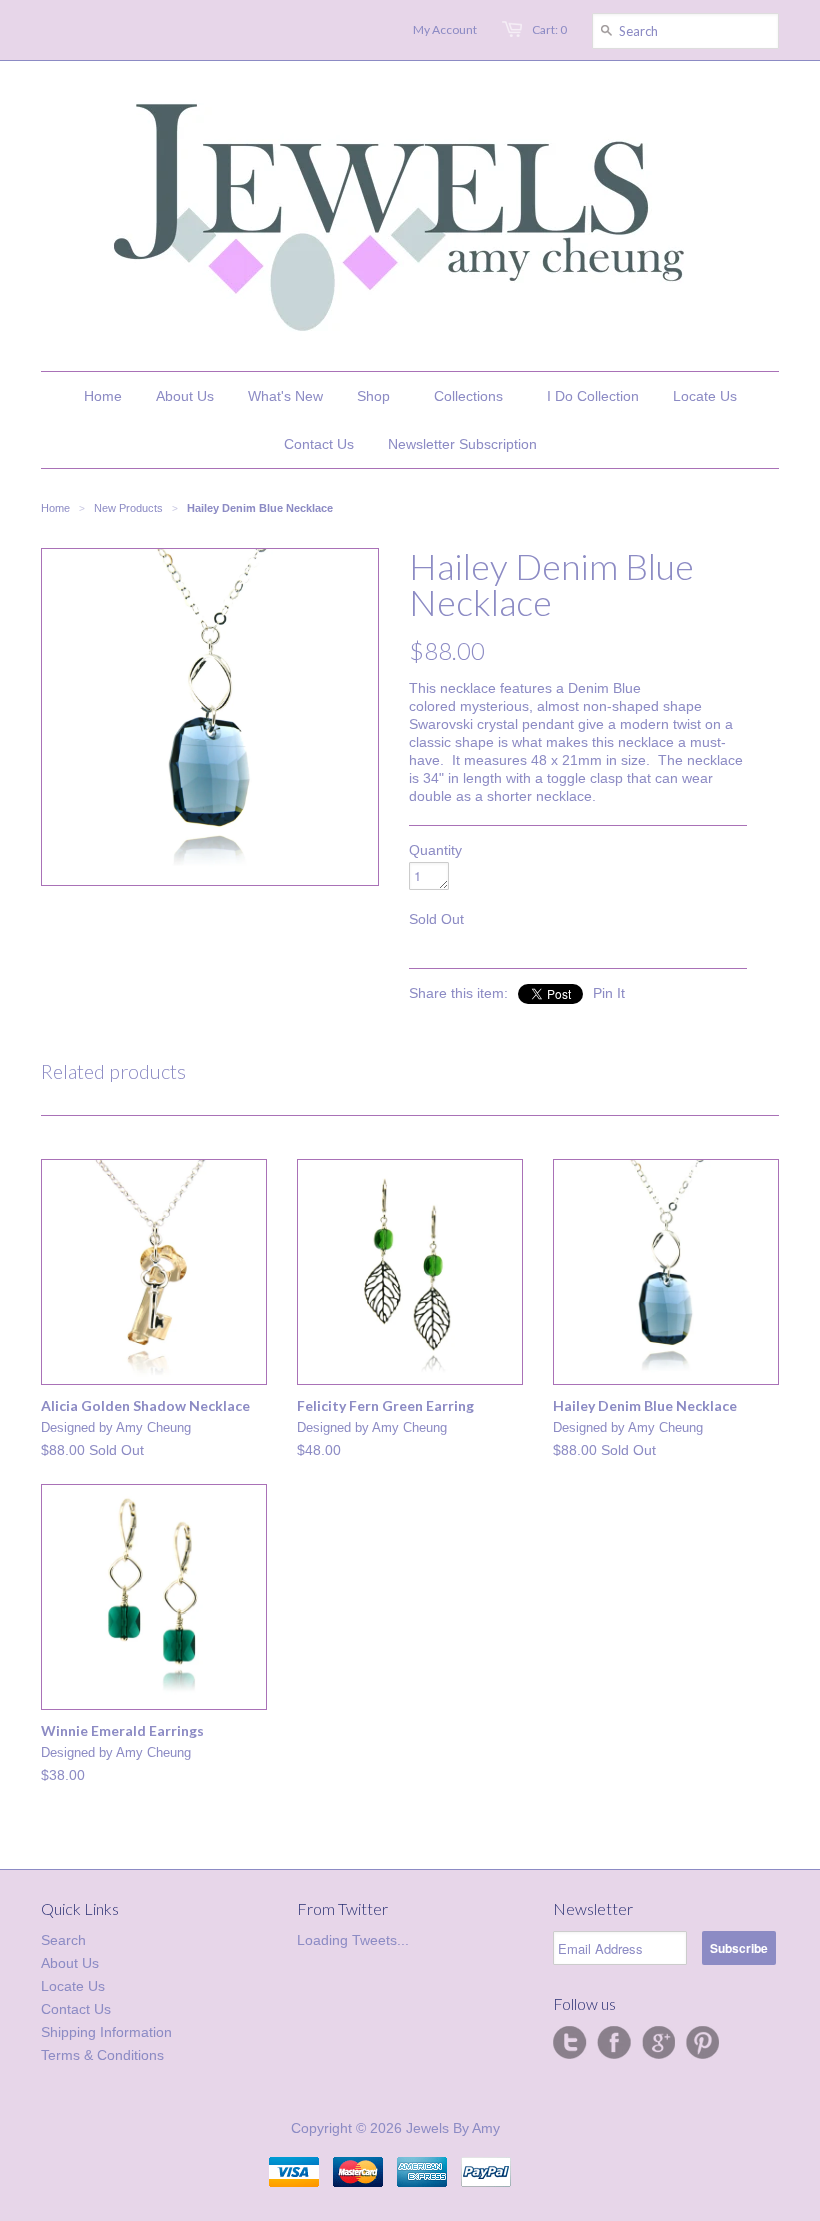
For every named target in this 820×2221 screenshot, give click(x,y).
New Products (128, 508)
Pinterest (702, 2043)
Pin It (609, 993)
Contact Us (76, 2009)
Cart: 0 (549, 29)
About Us (70, 1963)
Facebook (614, 2043)
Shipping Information (106, 2032)
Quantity (435, 850)
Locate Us (73, 1986)
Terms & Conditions (102, 2055)
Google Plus (658, 2043)
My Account (445, 29)
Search (63, 1940)
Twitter (570, 2043)
